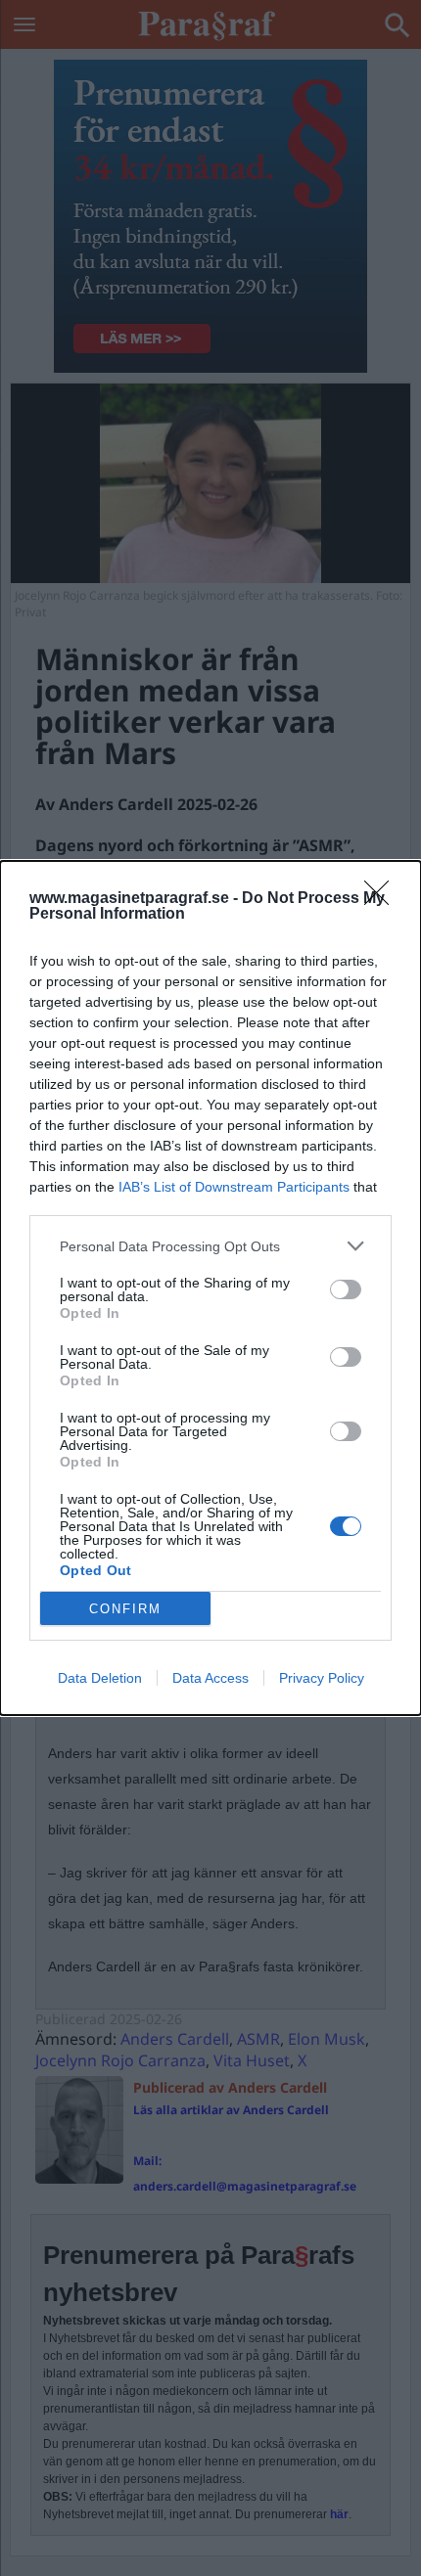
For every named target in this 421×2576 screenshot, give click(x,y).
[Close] (383, 899)
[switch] (346, 1289)
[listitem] (210, 1246)
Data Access (210, 1678)
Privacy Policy (322, 1678)
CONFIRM (125, 1609)
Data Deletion (100, 1678)
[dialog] (210, 1288)
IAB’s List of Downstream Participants (234, 1187)
